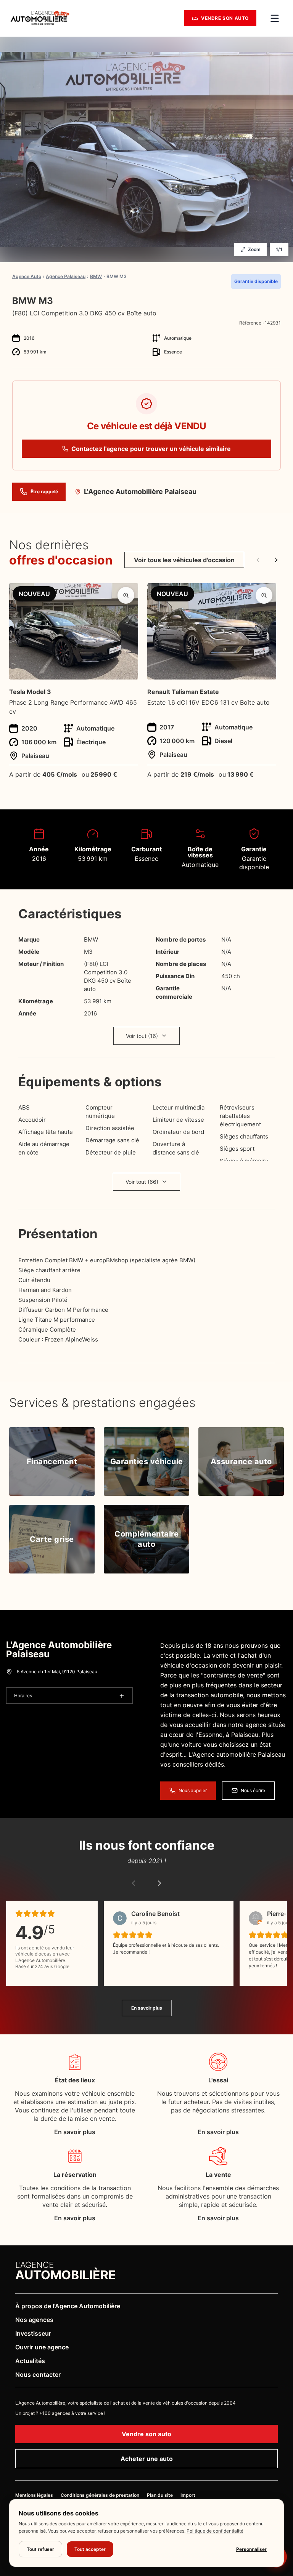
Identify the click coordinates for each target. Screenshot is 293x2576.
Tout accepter (90, 2549)
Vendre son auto (146, 2434)
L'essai (218, 2080)
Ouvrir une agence (42, 2347)
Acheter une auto (147, 2459)
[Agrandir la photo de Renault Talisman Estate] (264, 595)
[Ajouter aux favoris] (278, 301)
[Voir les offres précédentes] (258, 560)
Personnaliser (251, 2549)
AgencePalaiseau (66, 277)
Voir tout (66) (142, 1182)
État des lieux (75, 2080)
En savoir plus (147, 2008)
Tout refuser (40, 2549)
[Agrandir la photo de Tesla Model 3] (126, 595)
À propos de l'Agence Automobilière (68, 2306)
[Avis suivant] (159, 1883)
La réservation (75, 2175)
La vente (218, 2175)
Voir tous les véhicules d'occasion (184, 560)
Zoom (254, 249)
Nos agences (34, 2320)
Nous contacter (38, 2375)
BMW (96, 277)
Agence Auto (27, 277)
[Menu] (275, 18)
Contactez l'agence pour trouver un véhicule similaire (151, 449)
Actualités (30, 2361)
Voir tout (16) (142, 1036)
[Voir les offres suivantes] (276, 560)
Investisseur (33, 2333)
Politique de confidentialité (215, 2531)
